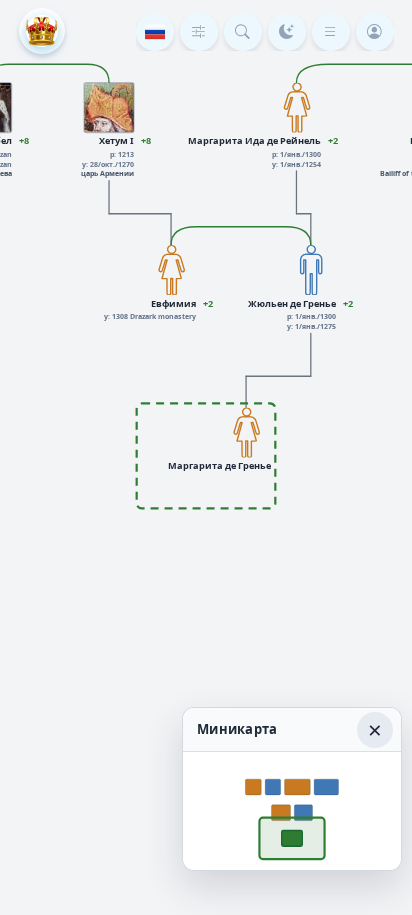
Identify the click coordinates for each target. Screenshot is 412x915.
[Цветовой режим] (287, 32)
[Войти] (375, 32)
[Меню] (331, 32)
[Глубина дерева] (199, 32)
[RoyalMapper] (42, 31)
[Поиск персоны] (243, 32)
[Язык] (155, 32)
